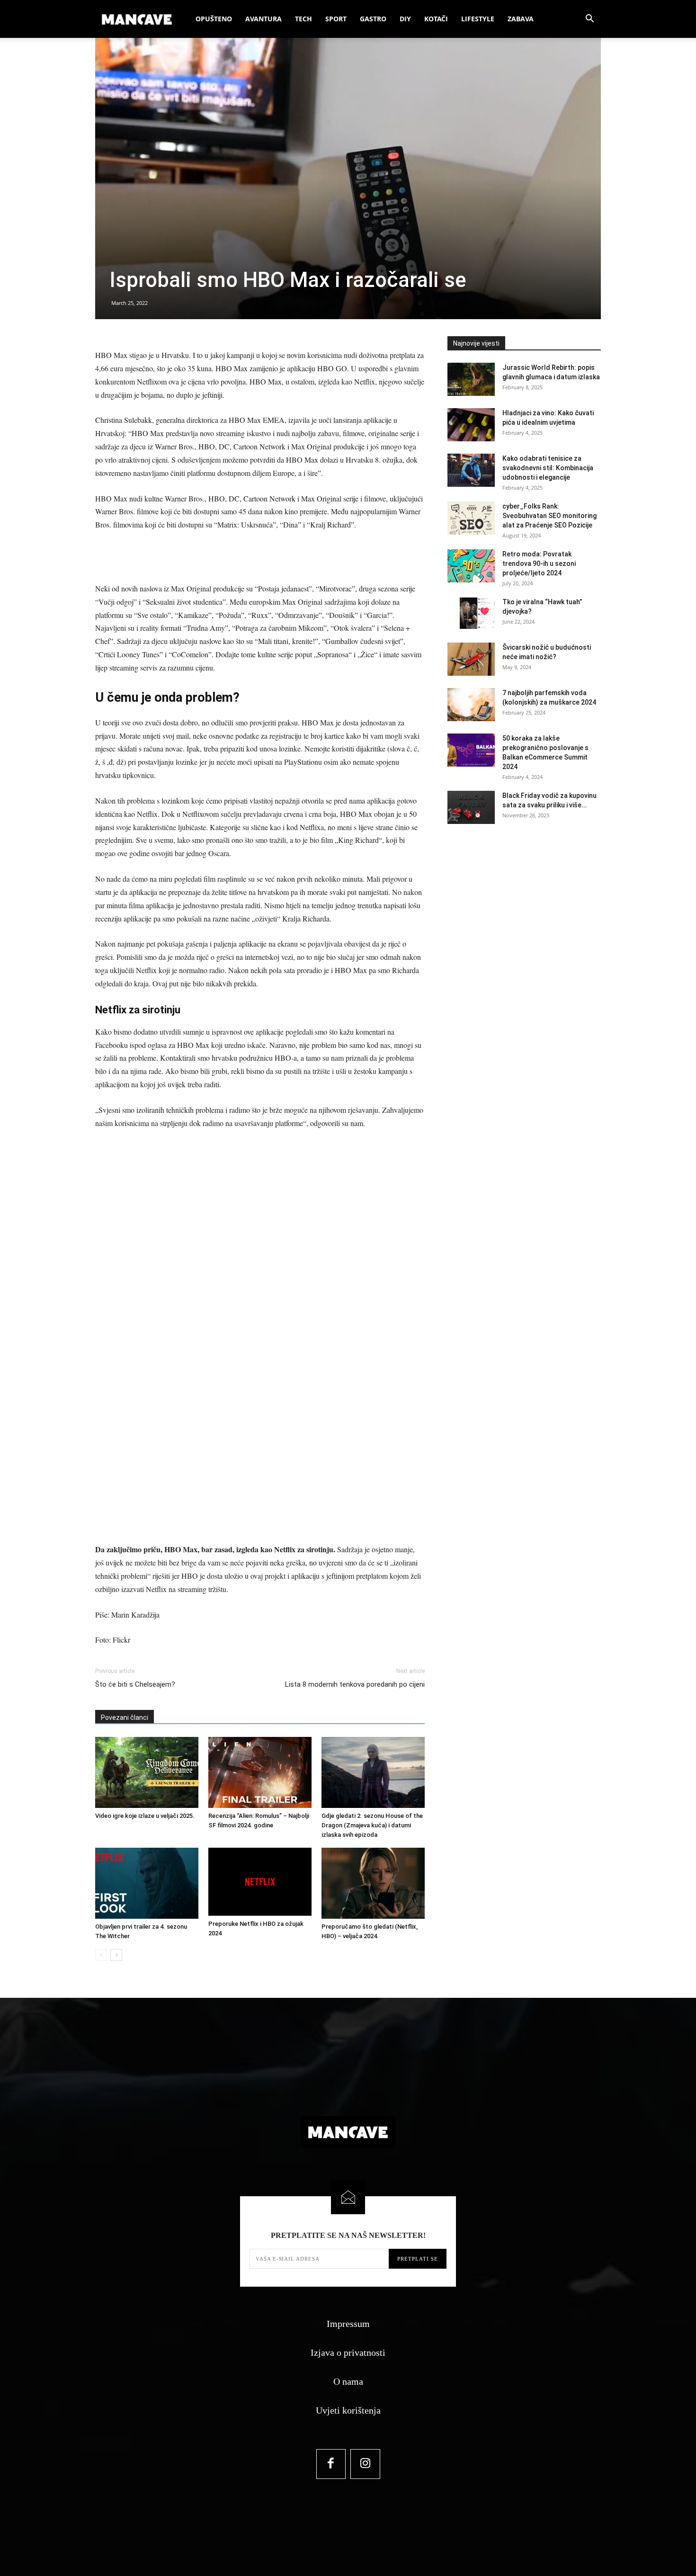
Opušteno (214, 19)
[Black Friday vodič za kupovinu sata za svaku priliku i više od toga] (471, 807)
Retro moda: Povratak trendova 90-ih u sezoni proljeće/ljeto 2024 (539, 563)
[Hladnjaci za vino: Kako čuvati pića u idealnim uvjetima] (471, 425)
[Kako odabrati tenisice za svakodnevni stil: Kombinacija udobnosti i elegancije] (471, 470)
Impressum (348, 2324)
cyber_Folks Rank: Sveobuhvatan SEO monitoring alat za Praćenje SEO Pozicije (549, 516)
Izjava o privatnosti (348, 2352)
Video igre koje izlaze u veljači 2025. (145, 1816)
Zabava (521, 19)
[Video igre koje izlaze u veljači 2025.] (147, 1772)
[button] (589, 20)
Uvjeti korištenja (348, 2410)
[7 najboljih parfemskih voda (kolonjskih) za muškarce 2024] (471, 705)
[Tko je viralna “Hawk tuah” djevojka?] (471, 614)
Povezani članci (125, 1717)
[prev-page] (101, 1955)
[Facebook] (331, 2464)
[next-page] (116, 1955)
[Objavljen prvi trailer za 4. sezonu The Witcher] (147, 1883)
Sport (336, 19)
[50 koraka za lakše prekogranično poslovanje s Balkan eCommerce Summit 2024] (471, 750)
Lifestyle (478, 19)
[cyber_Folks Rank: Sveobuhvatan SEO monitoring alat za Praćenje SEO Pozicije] (471, 518)
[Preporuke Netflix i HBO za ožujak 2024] (260, 1882)
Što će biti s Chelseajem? (135, 1684)
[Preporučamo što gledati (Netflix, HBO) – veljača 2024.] (373, 1883)
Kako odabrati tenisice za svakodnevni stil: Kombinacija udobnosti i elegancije (548, 468)
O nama (348, 2381)
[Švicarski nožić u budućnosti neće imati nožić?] (471, 659)
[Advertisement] (260, 558)
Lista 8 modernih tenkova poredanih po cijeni (355, 1684)
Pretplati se (418, 2259)
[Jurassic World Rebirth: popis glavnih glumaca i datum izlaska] (471, 379)
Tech (303, 19)
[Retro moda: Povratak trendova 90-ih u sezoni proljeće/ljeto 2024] (471, 566)
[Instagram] (365, 2464)
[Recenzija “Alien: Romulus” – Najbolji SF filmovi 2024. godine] (260, 1772)
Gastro (373, 19)
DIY (405, 19)
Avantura (263, 19)
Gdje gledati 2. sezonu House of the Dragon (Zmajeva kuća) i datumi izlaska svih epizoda (372, 1825)
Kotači (436, 19)
